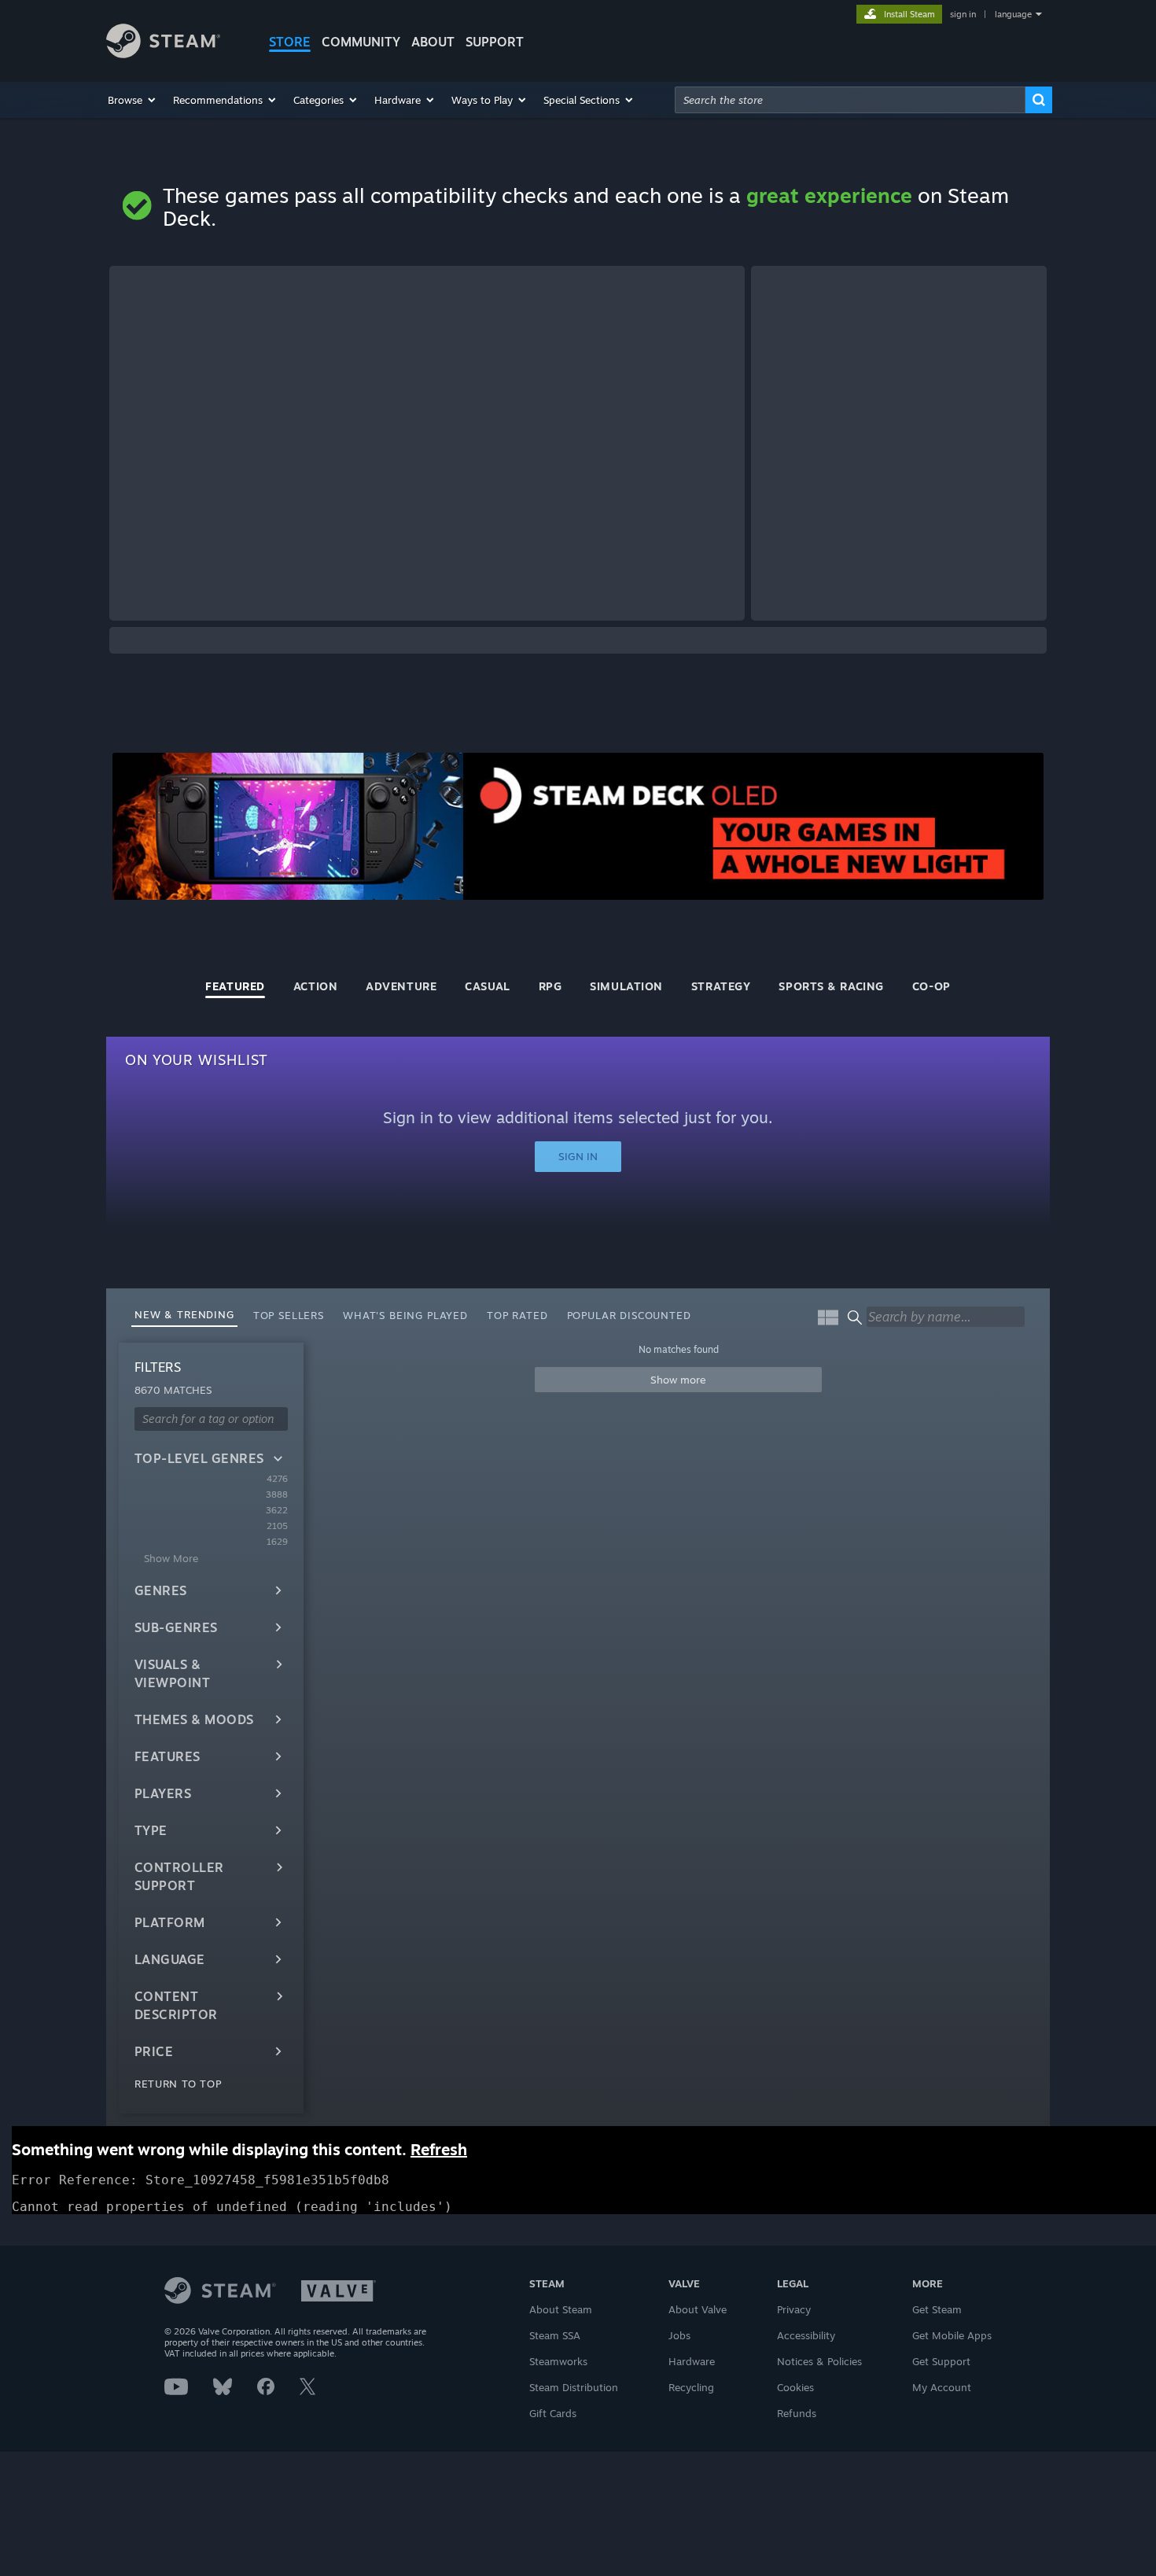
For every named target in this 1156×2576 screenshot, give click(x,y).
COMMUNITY (361, 42)
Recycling (691, 2387)
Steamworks (558, 2361)
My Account (942, 2387)
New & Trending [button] (184, 1314)
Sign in (578, 1156)
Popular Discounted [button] (629, 1315)
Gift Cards (553, 2413)
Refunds (797, 2413)
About (433, 42)
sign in (963, 14)
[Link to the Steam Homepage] (163, 54)
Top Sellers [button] (289, 1315)
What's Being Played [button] (405, 1315)
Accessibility (806, 2335)
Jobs (679, 2335)
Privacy (794, 2309)
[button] (133, 100)
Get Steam (937, 2309)
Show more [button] (678, 1380)
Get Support (941, 2361)
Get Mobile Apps (952, 2335)
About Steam (561, 2309)
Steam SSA (555, 2335)
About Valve (698, 2309)
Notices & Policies (819, 2361)
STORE (290, 42)
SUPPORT (495, 42)
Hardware (692, 2361)
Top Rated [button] (517, 1315)
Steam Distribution (574, 2387)
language (1013, 14)
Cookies (795, 2387)
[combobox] (850, 100)
